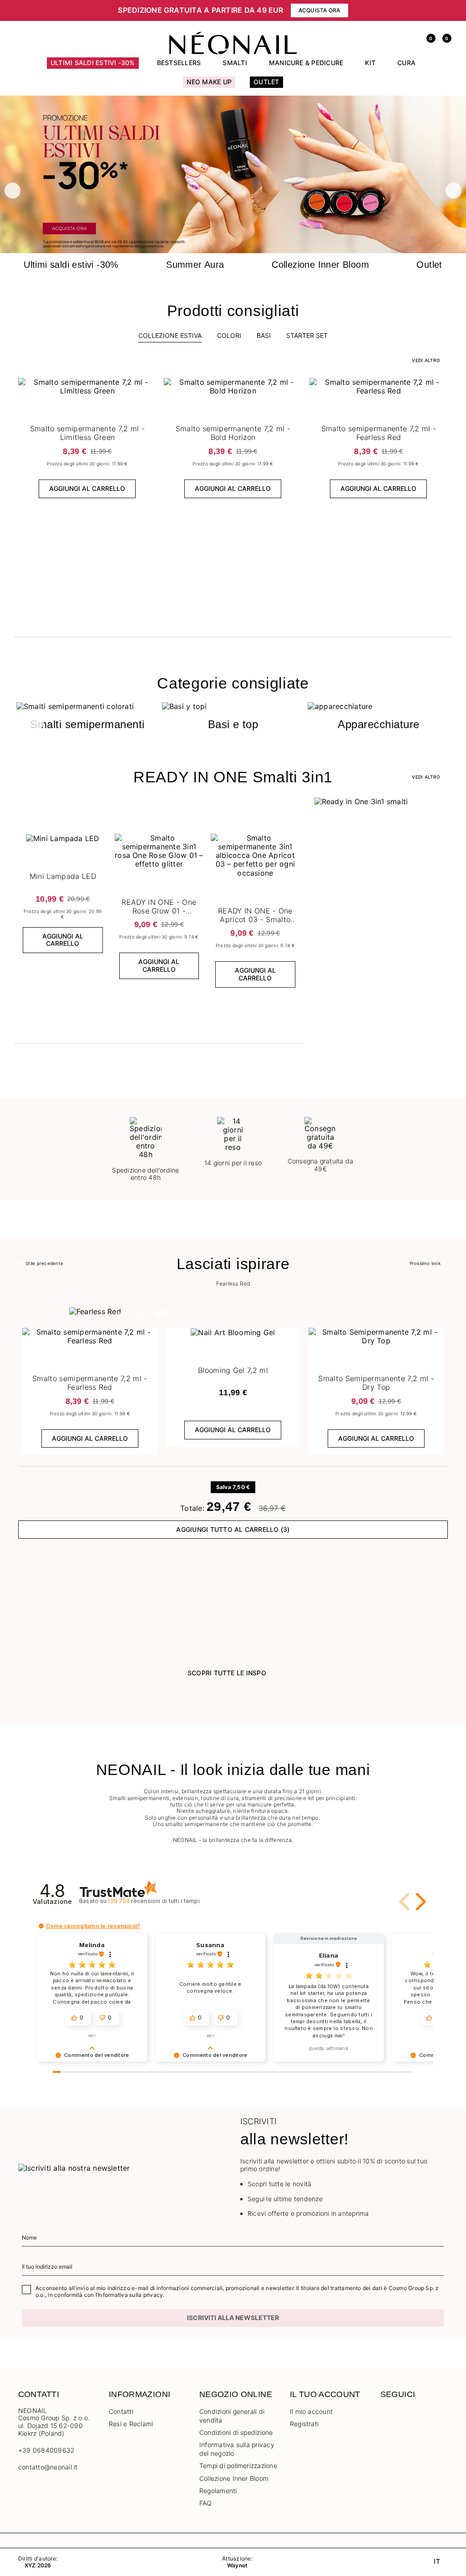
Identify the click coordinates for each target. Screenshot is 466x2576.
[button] (27, 10)
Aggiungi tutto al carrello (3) (233, 1529)
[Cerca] (395, 37)
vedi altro (426, 360)
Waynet (237, 2566)
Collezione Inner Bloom (234, 2478)
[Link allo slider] (233, 175)
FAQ (206, 2503)
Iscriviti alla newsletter (233, 2318)
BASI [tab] (264, 335)
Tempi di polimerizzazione (238, 2466)
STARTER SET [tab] (307, 335)
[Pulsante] (148, 387)
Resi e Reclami (131, 2424)
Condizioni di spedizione (236, 2432)
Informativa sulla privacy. (131, 2295)
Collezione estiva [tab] (170, 335)
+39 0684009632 (46, 2450)
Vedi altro (426, 777)
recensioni (153, 1901)
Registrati (304, 2424)
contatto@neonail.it (48, 2467)
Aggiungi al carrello (87, 488)
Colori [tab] (229, 335)
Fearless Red (233, 1284)
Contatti (121, 2411)
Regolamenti (218, 2491)
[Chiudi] (445, 10)
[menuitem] (93, 67)
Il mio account (311, 2411)
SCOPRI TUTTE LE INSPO (227, 1673)
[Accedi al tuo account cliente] (411, 37)
